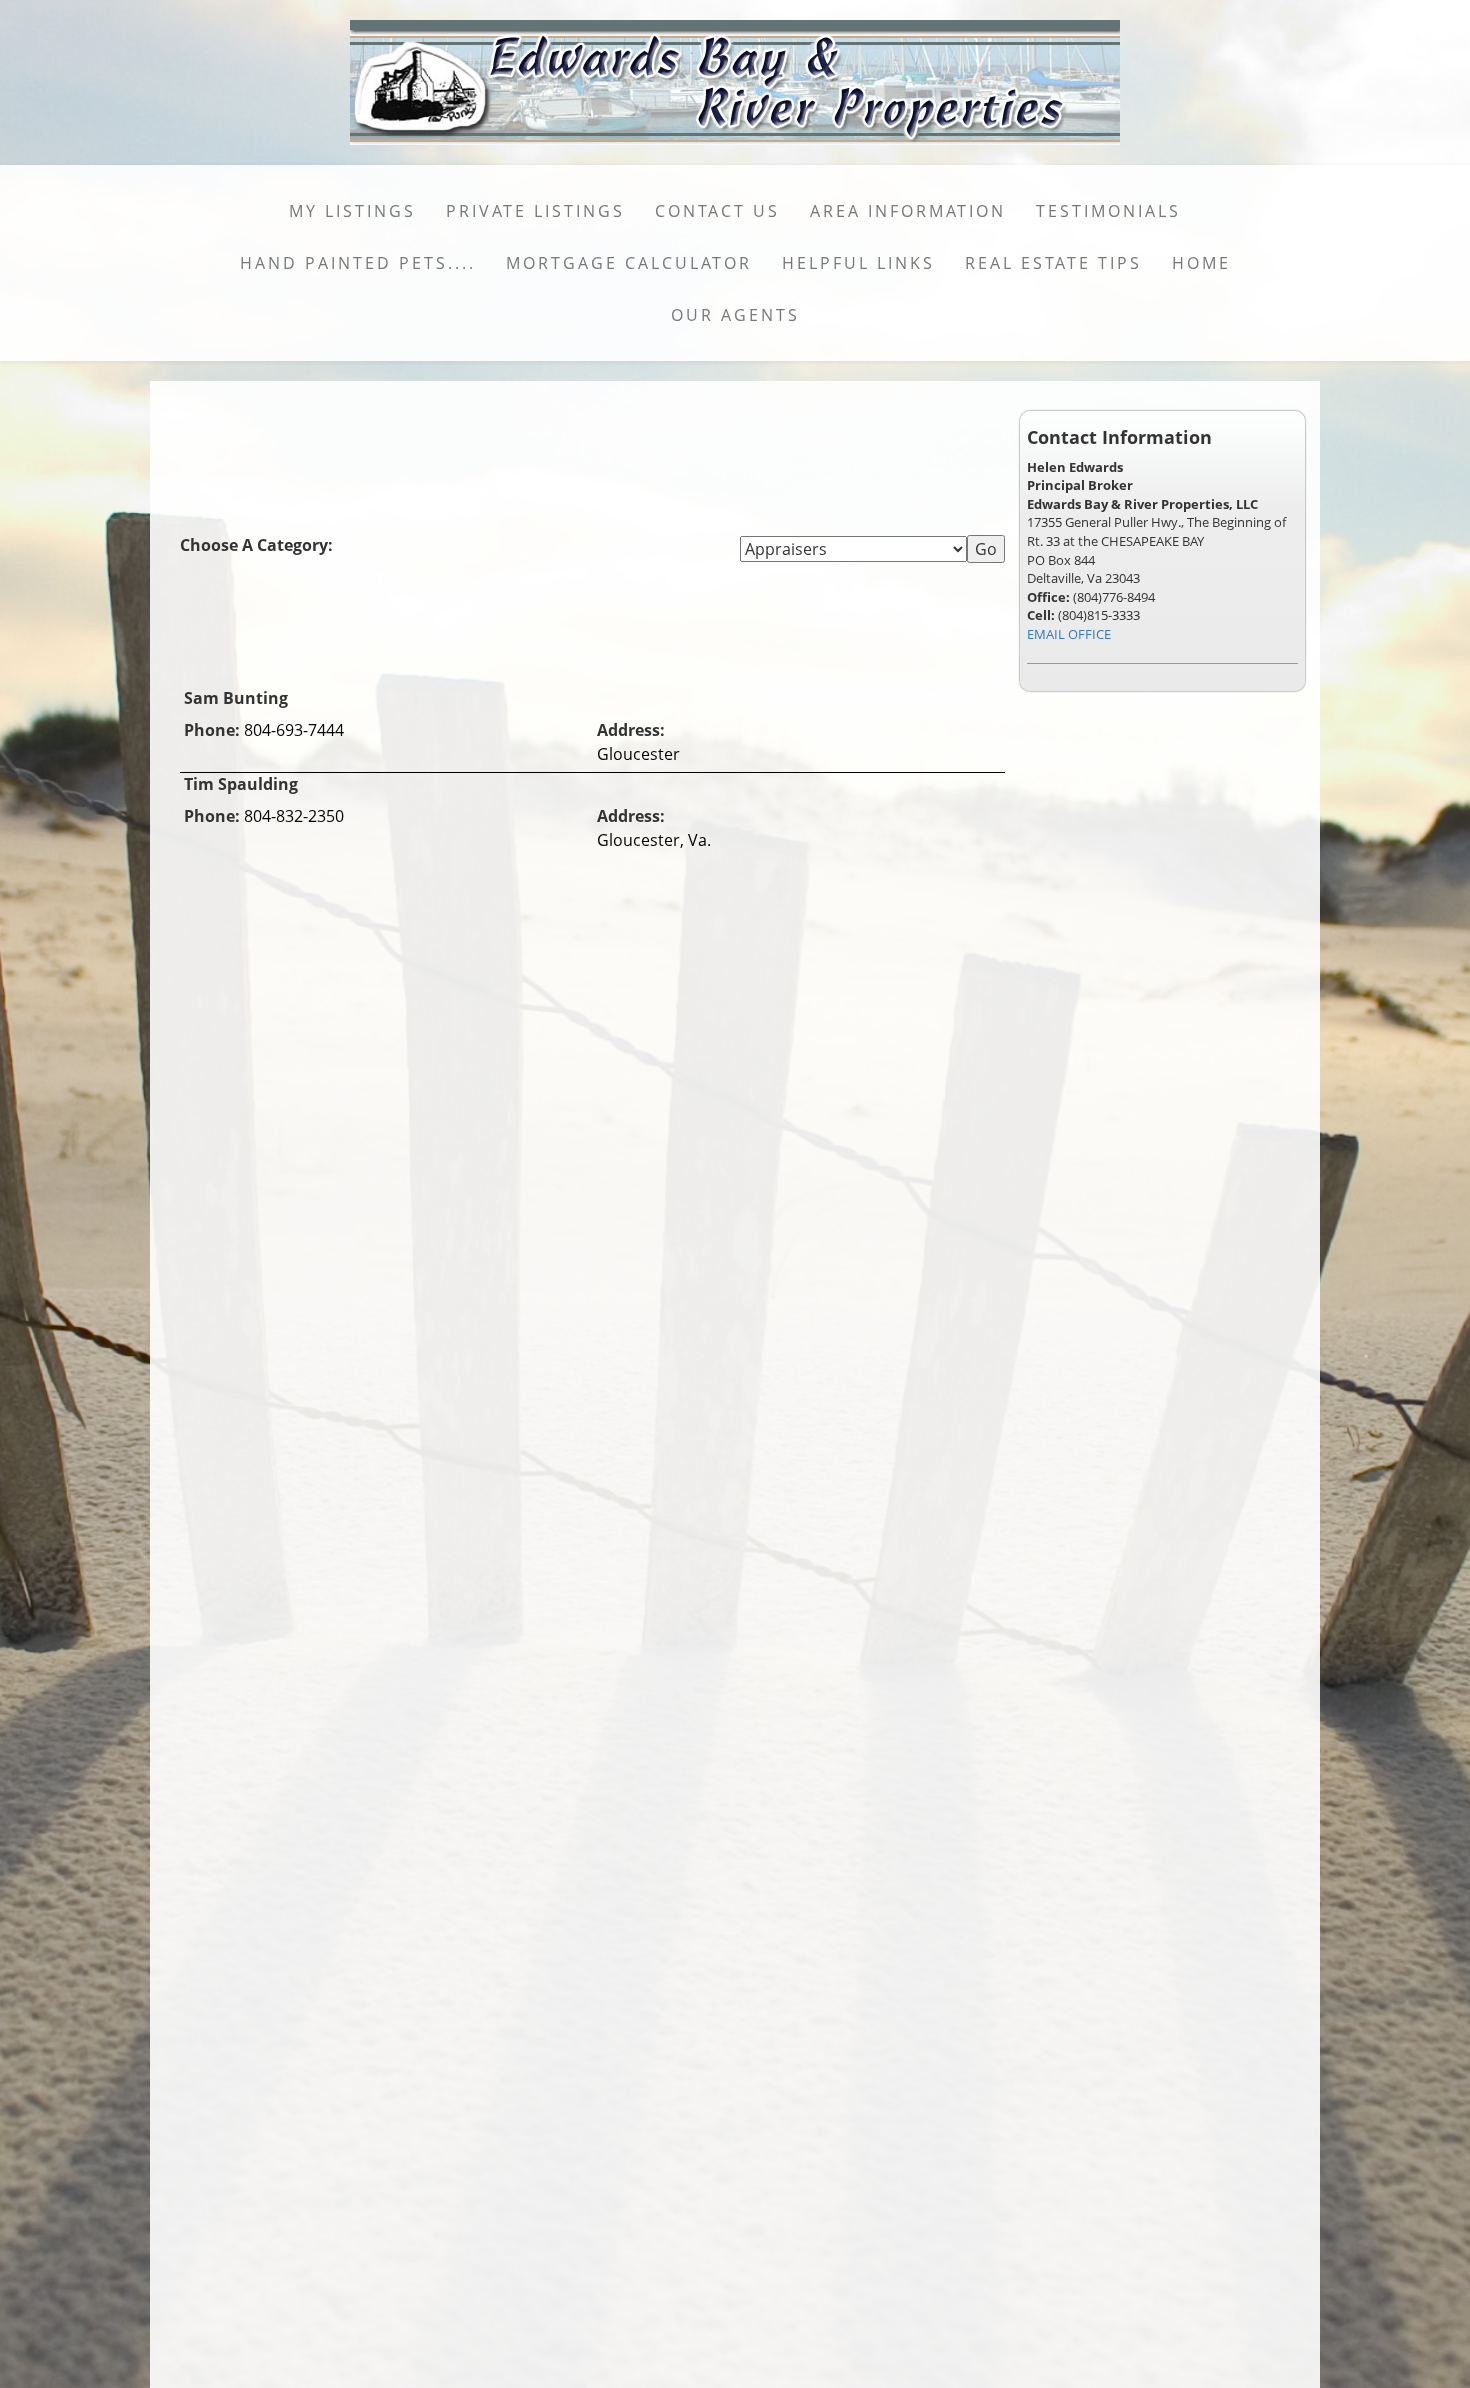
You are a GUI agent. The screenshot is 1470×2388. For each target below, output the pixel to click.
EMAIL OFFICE (1069, 634)
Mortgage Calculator (629, 263)
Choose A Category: (258, 545)
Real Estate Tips (1053, 263)
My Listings (352, 211)
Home (1201, 263)
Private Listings (535, 211)
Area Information (908, 211)
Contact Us (717, 211)
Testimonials (1108, 211)
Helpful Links (858, 263)
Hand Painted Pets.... (358, 263)
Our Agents (735, 315)
